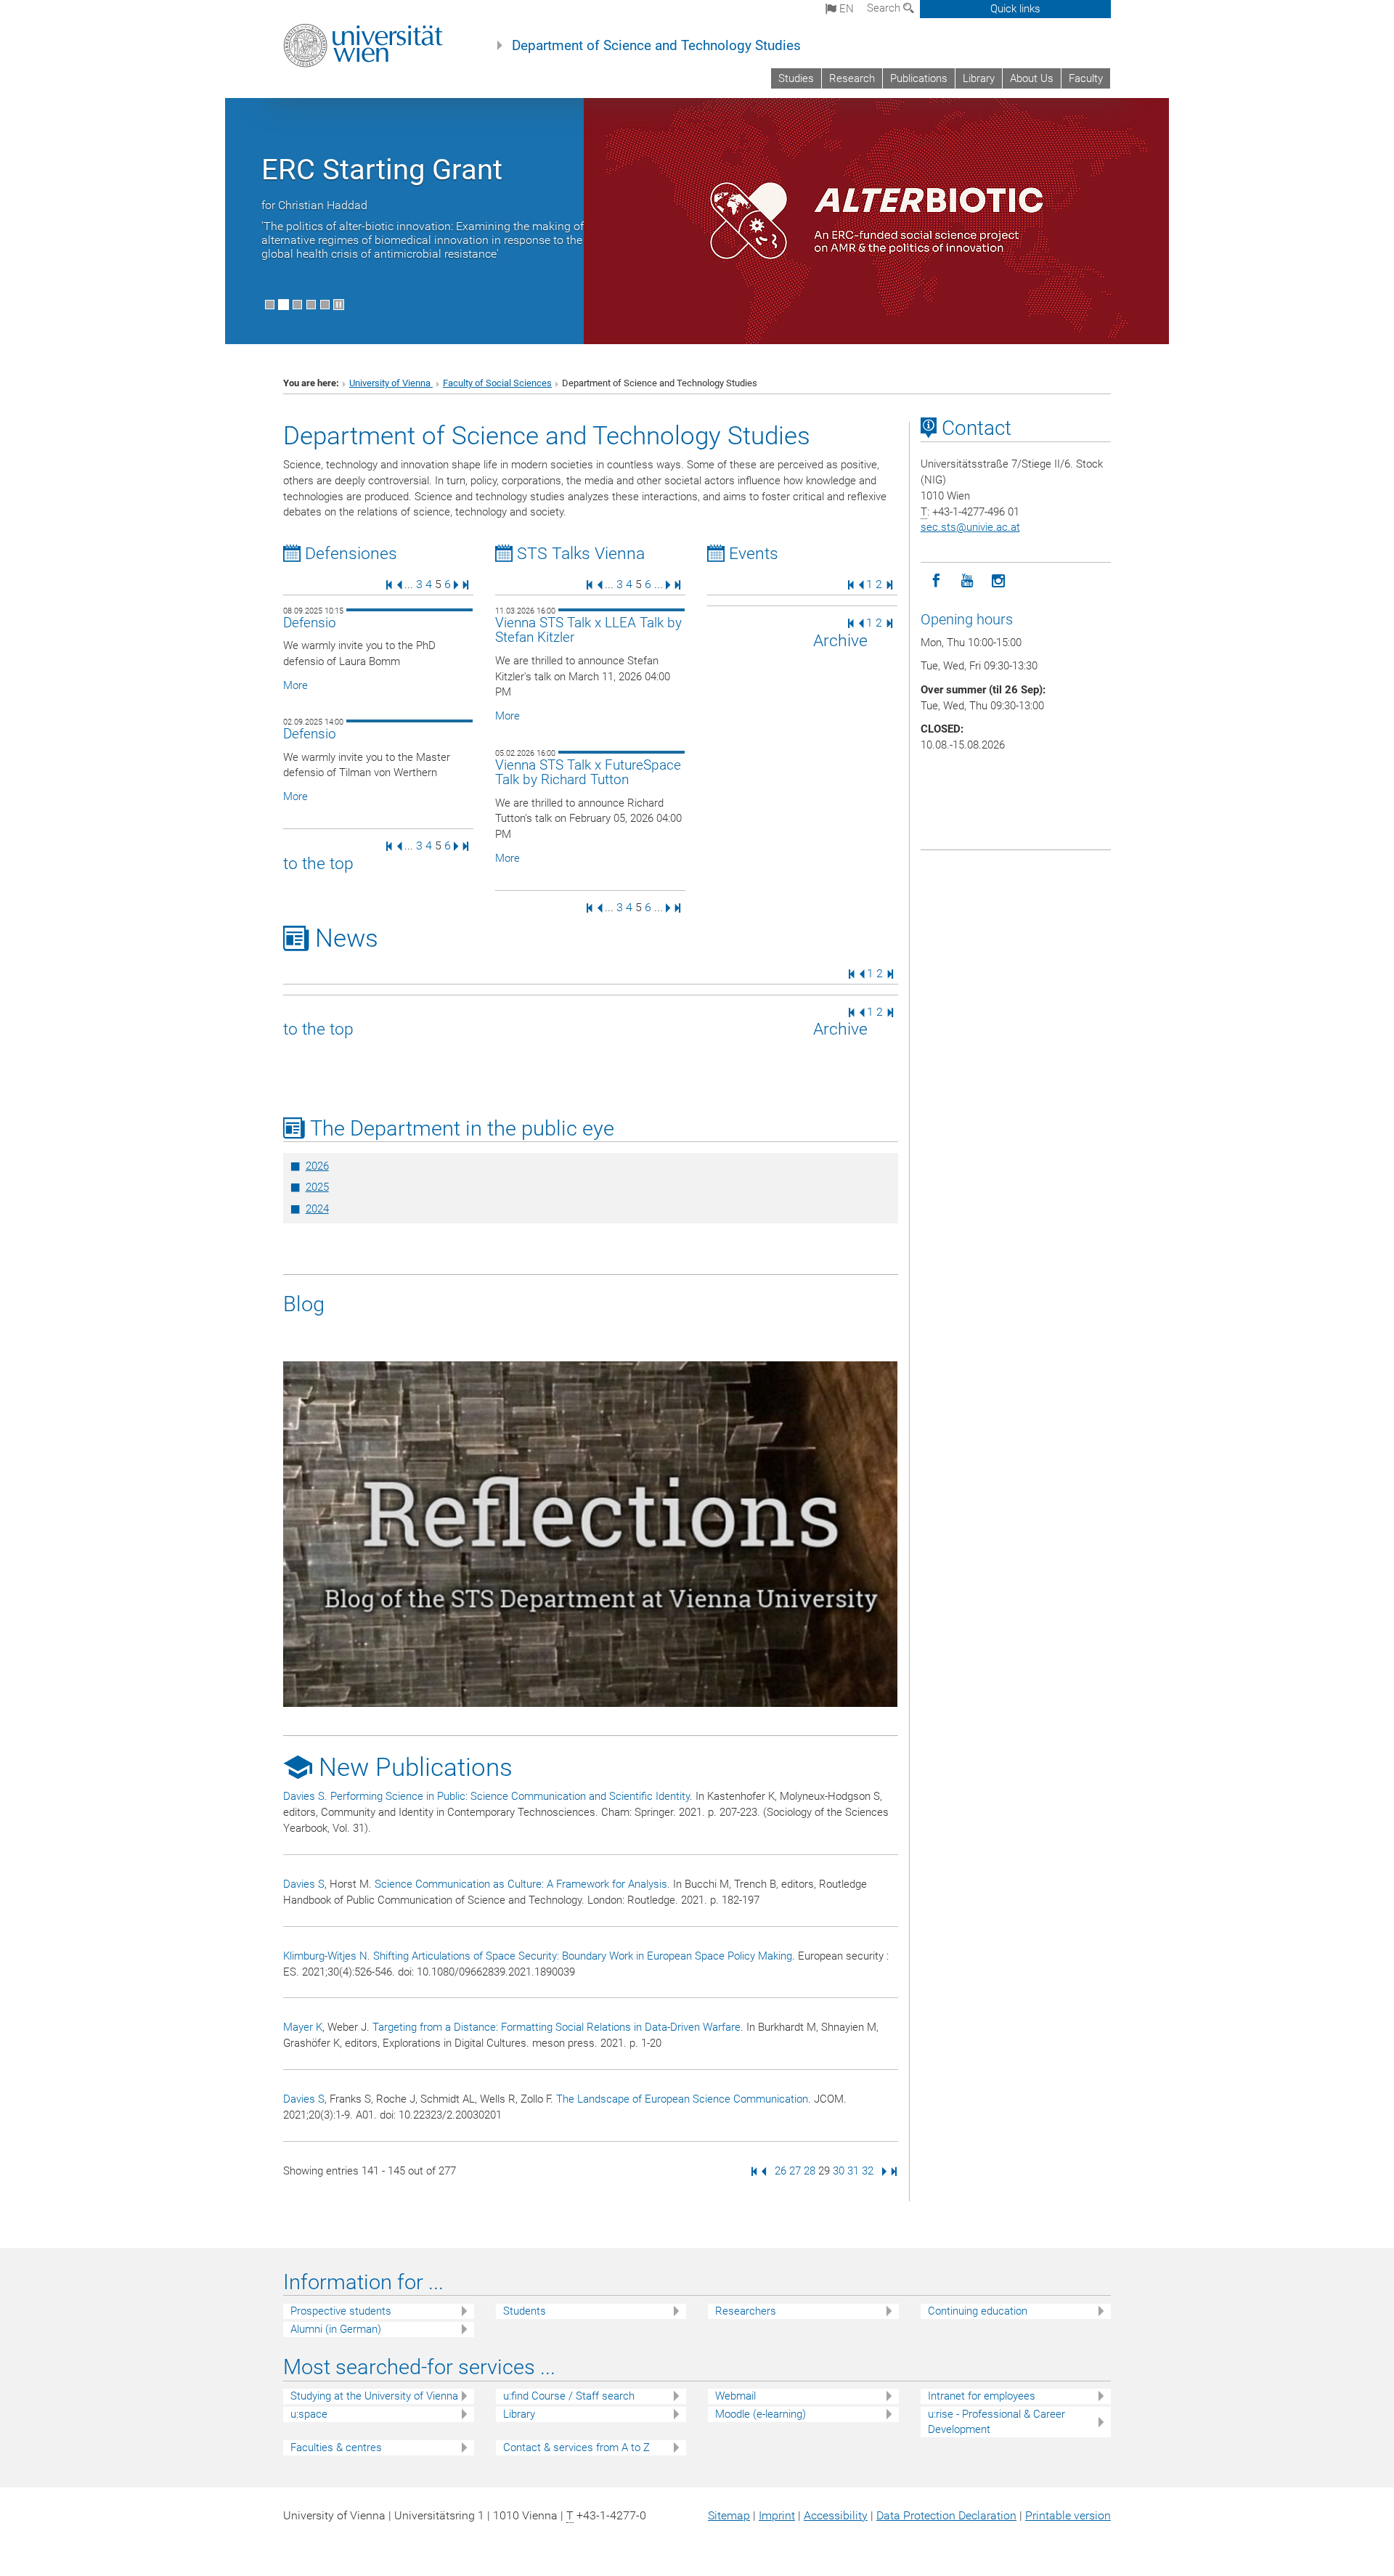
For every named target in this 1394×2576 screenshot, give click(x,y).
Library (979, 78)
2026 (317, 1166)
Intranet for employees (982, 2396)
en (845, 9)
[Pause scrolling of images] (339, 305)
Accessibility (836, 2515)
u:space (309, 2414)
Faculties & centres (336, 2447)
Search (885, 8)
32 (868, 2171)
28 (810, 2171)
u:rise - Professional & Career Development (996, 2422)
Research (852, 78)
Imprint (777, 2515)
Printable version (1068, 2515)
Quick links (1015, 9)
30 (839, 2171)
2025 (317, 1187)
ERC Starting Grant (382, 170)
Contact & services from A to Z (576, 2447)
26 (780, 2171)
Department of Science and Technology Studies (656, 46)
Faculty (1086, 78)
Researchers (746, 2311)
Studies (796, 78)
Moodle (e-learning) (761, 2414)
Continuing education (978, 2311)
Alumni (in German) (336, 2329)
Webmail (735, 2396)
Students (525, 2311)
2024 (317, 1209)
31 (853, 2171)
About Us (1032, 78)
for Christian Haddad (314, 205)
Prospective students (341, 2311)
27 (795, 2171)
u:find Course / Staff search (569, 2396)
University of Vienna (391, 383)
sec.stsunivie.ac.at (970, 527)
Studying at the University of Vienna (374, 2396)
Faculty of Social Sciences (497, 383)
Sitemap (729, 2515)
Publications (919, 78)
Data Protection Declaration (946, 2515)
